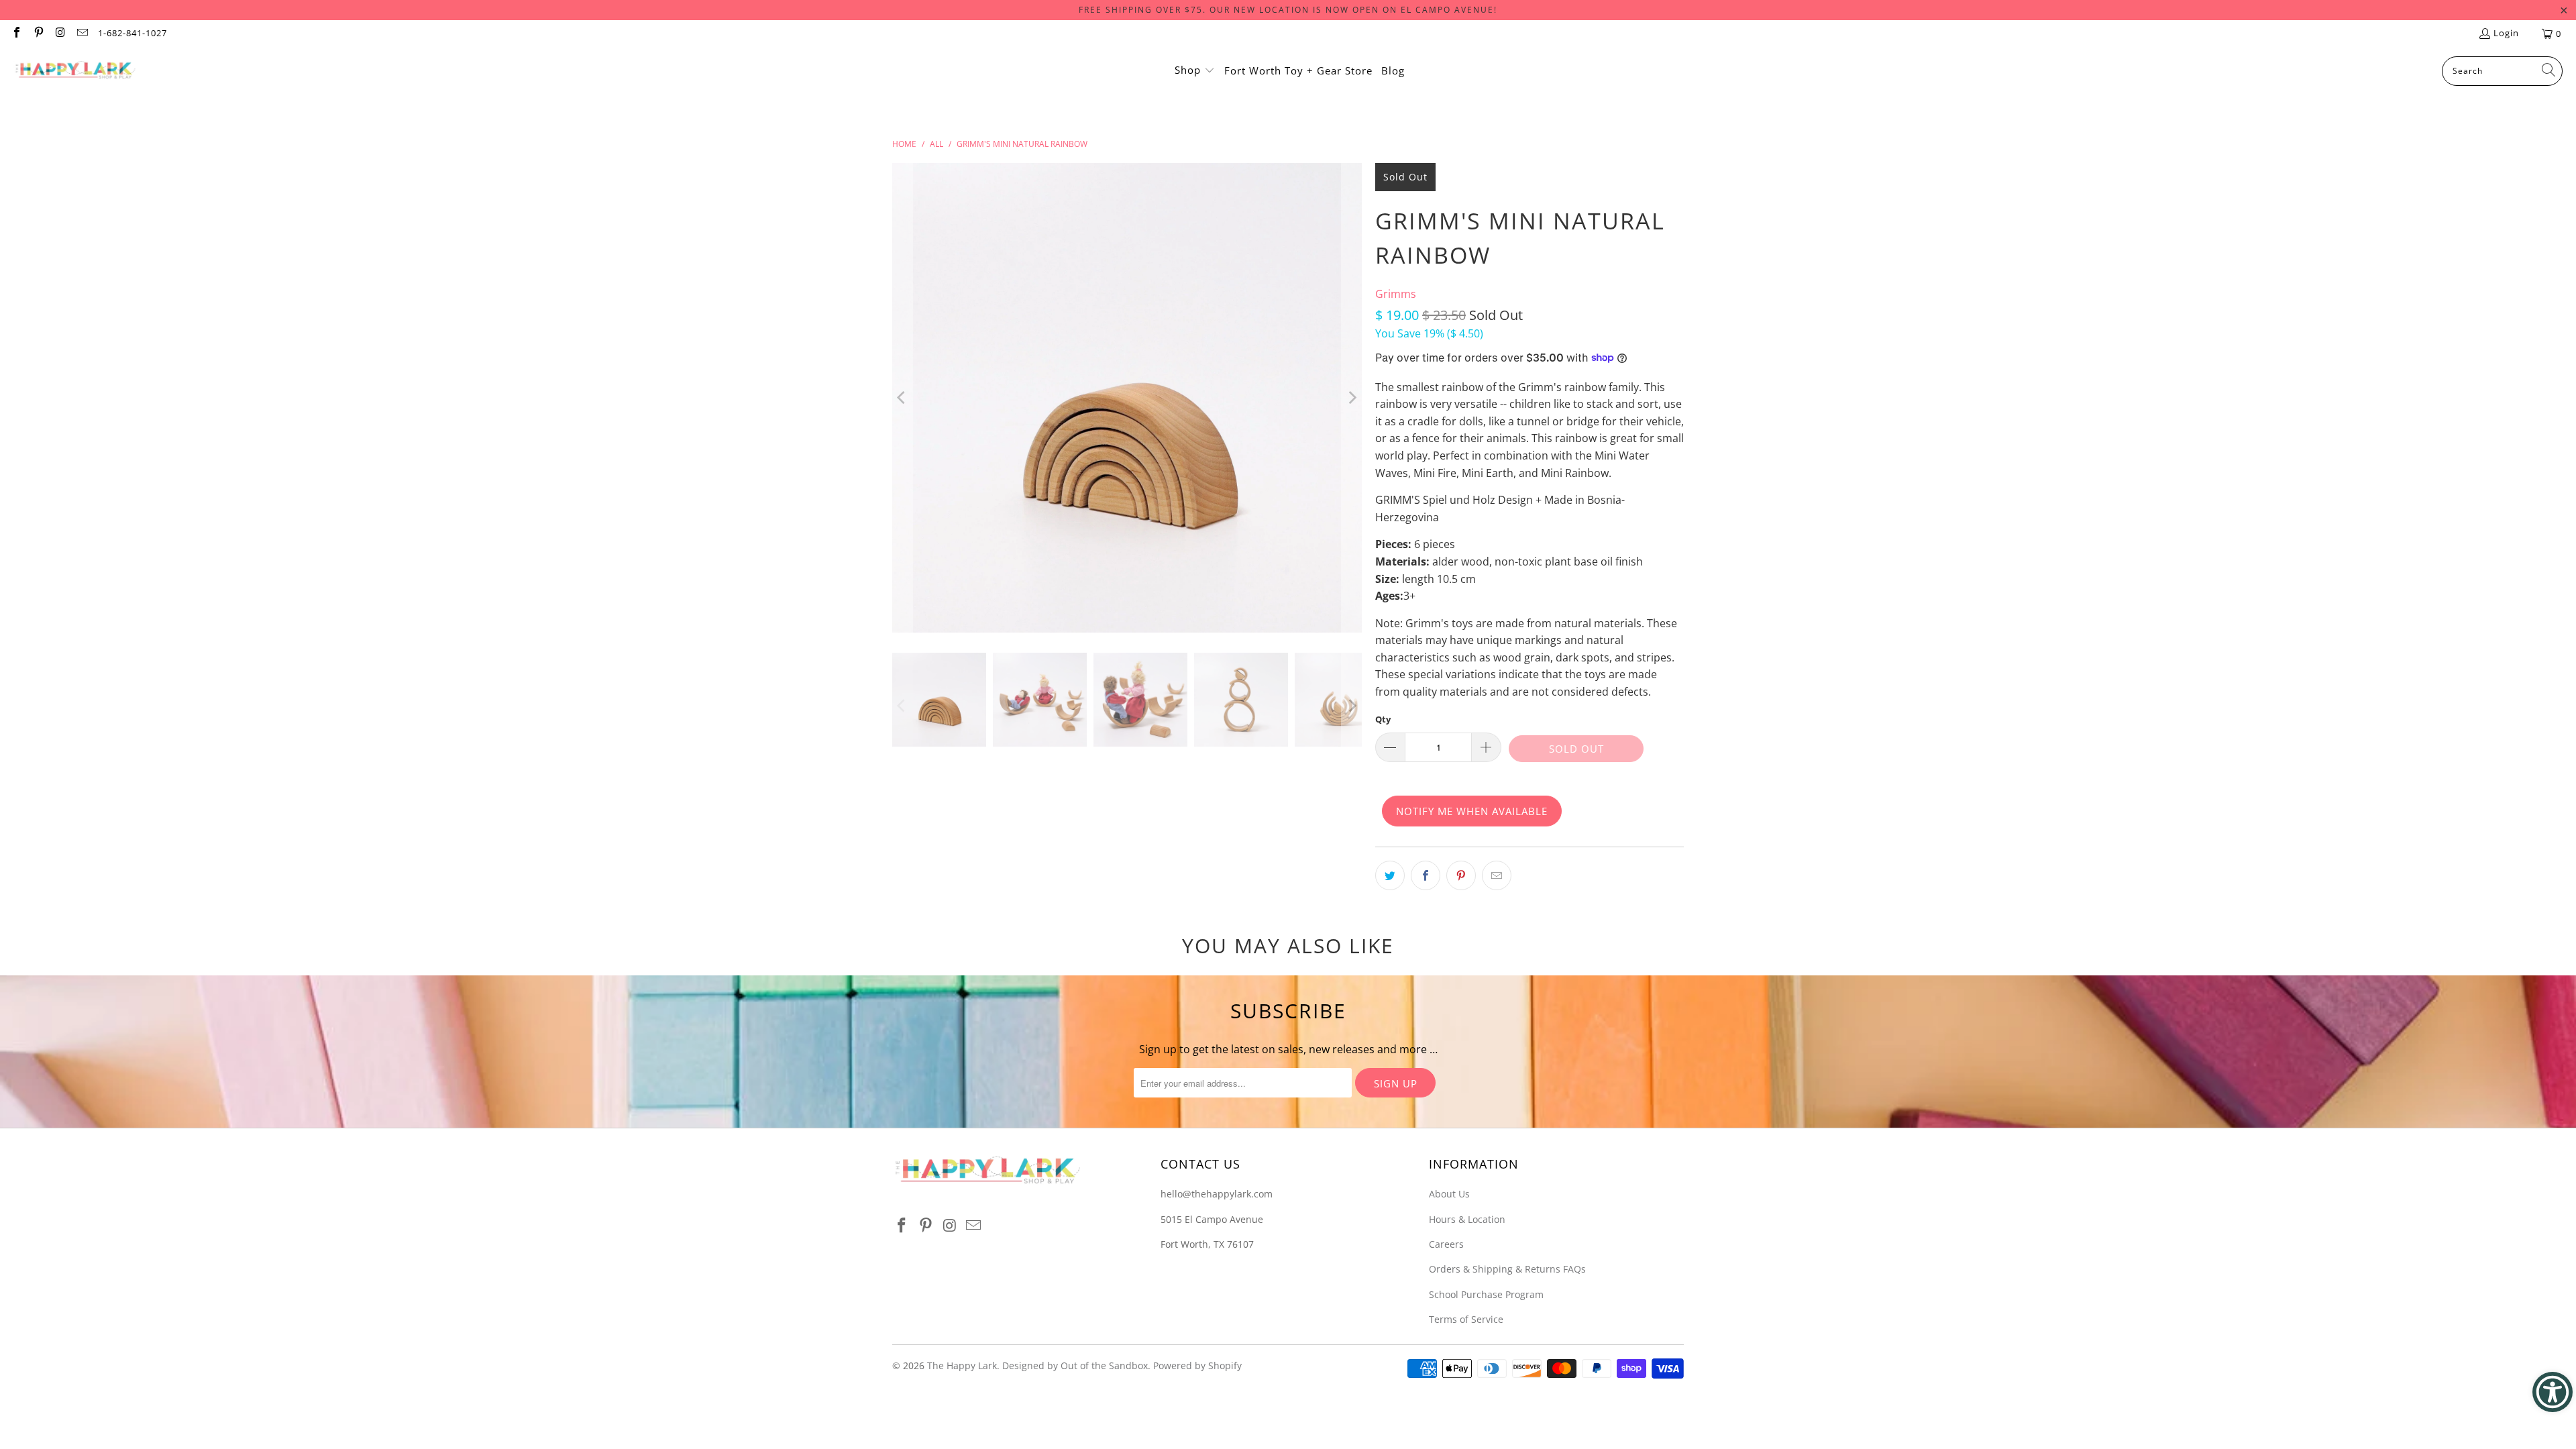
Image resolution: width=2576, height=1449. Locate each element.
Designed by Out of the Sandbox (1075, 1365)
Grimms (1396, 294)
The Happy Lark (962, 1365)
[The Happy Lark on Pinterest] (38, 34)
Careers (1446, 1244)
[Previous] (902, 398)
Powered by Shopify (1197, 1365)
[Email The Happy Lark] (81, 34)
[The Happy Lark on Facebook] (16, 34)
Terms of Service (1466, 1319)
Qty (1383, 719)
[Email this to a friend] (1497, 875)
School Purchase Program (1486, 1294)
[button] (1195, 71)
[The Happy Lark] (75, 71)
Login (2506, 33)
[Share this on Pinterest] (1461, 875)
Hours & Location (1467, 1219)
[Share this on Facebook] (1426, 875)
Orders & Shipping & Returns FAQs (1507, 1269)
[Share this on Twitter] (1390, 875)
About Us (1449, 1194)
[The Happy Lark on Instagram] (60, 34)
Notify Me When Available (1472, 811)
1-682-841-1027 (132, 33)
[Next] (1352, 398)
